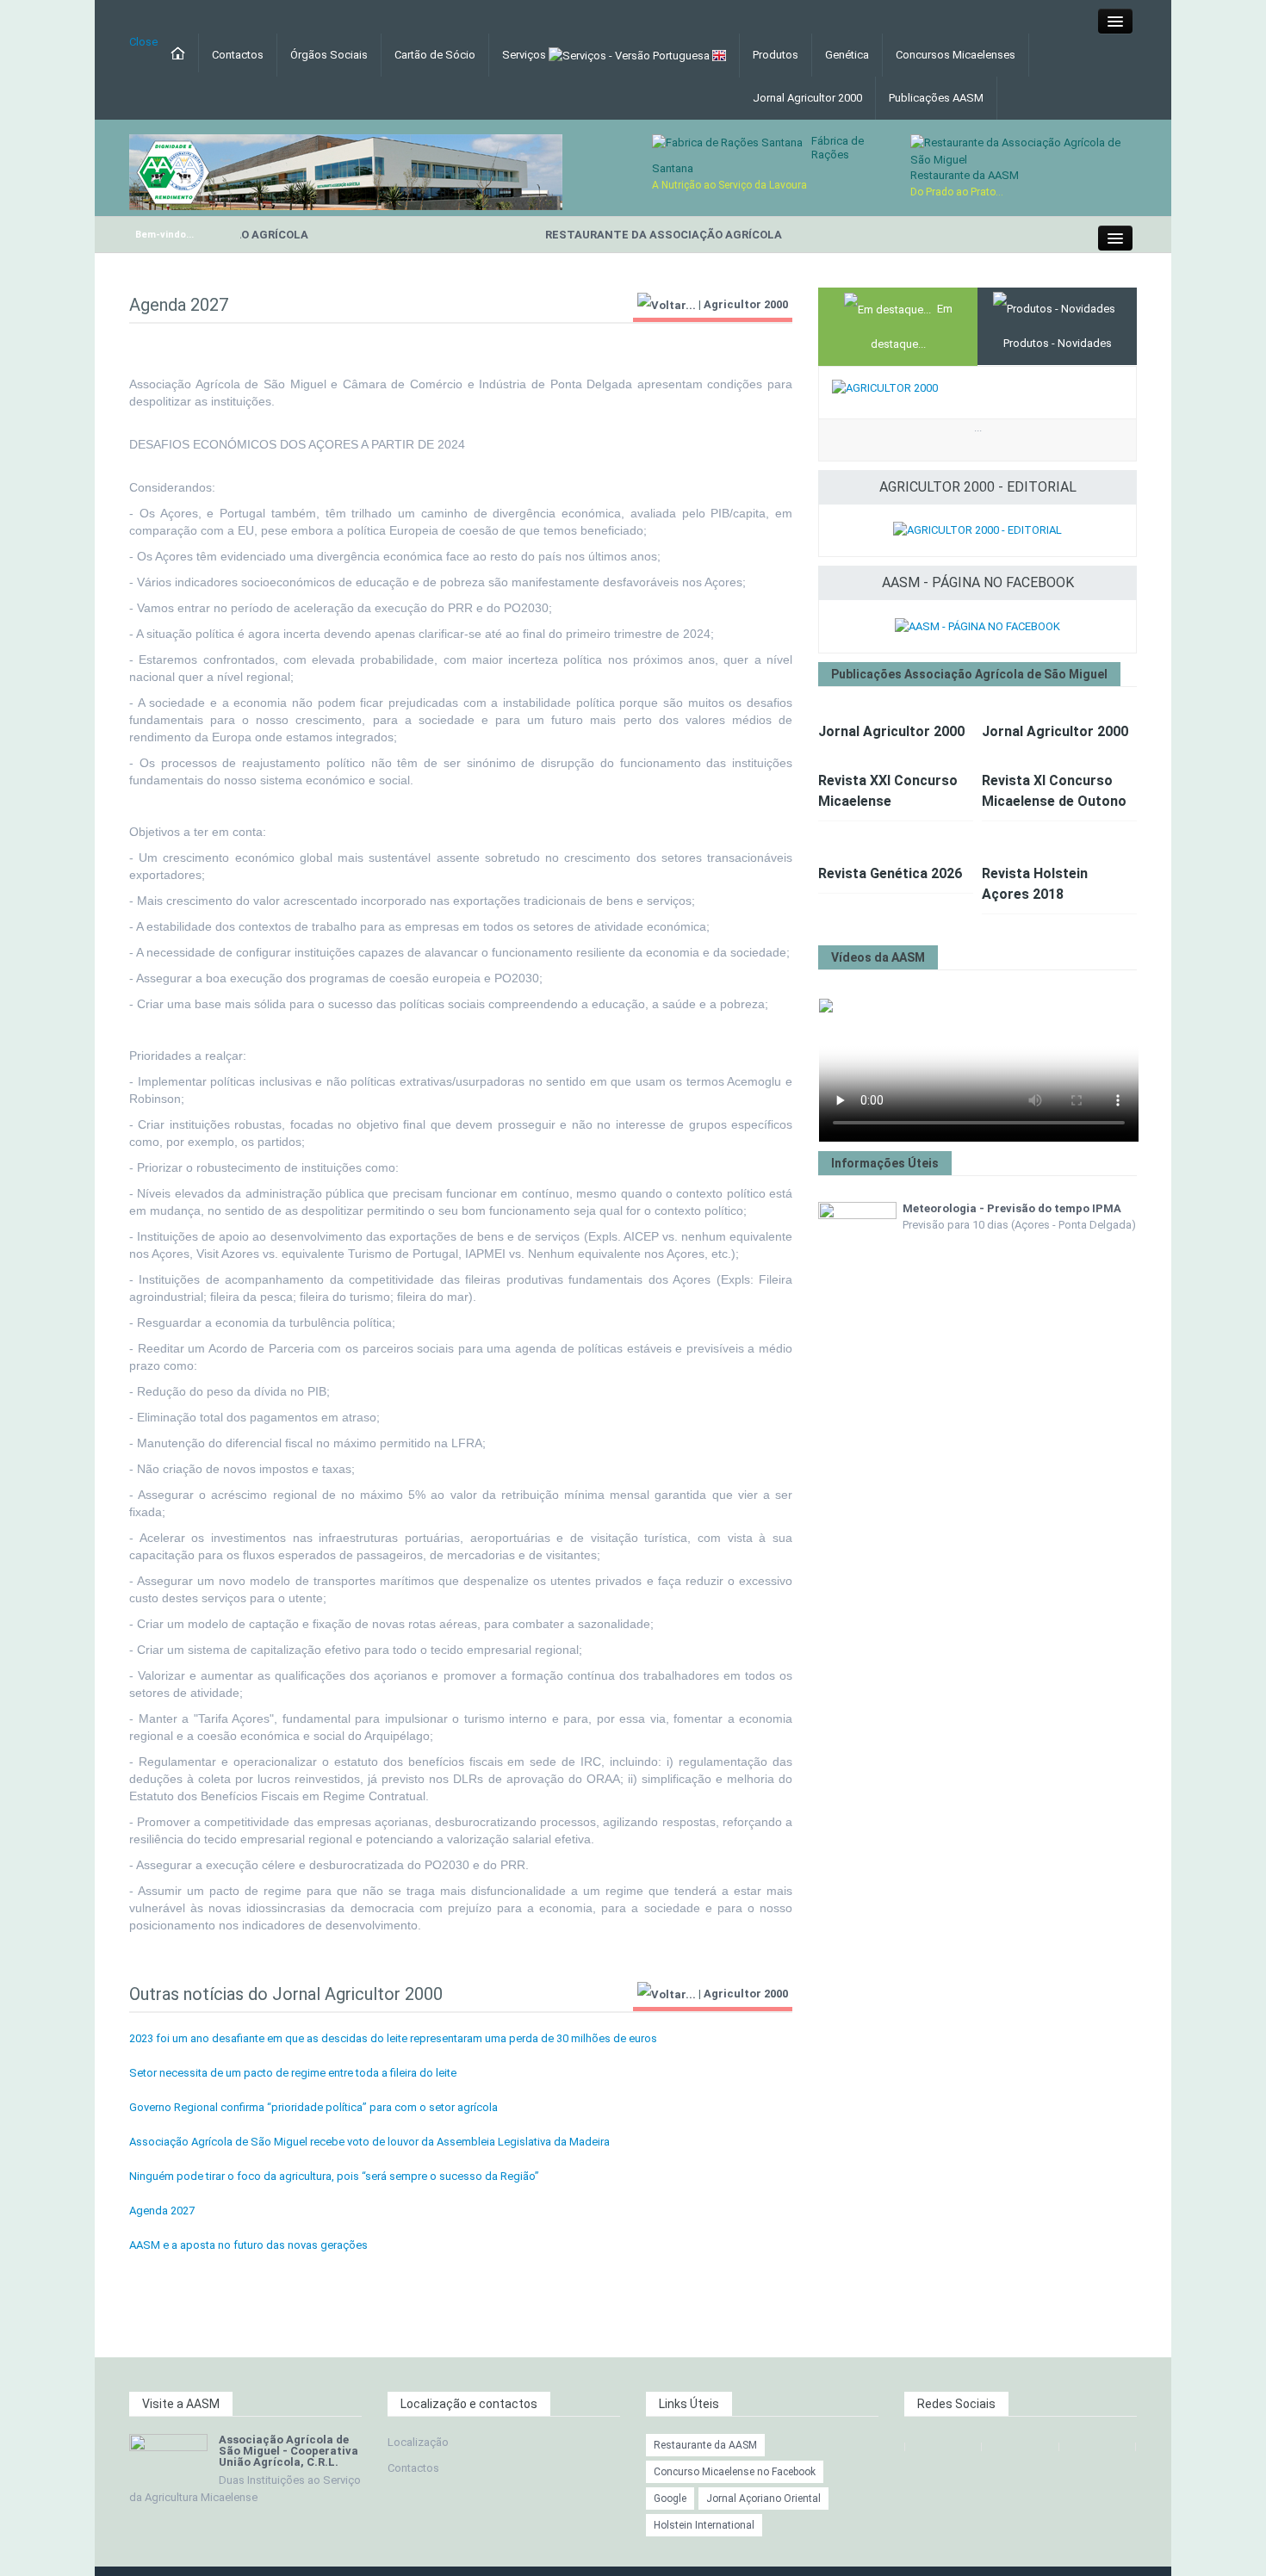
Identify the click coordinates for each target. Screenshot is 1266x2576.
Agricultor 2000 (746, 304)
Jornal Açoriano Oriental (763, 2499)
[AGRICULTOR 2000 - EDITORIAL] (977, 530)
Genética (847, 55)
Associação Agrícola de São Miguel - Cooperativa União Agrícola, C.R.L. (289, 2451)
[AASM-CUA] (346, 171)
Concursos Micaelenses (956, 55)
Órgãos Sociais (329, 55)
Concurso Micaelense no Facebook (735, 2472)
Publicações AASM (936, 98)
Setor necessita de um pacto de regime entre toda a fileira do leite (293, 2073)
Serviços (525, 55)
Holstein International (704, 2525)
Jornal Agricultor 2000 (807, 98)
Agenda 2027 (162, 2211)
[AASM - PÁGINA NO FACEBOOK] (977, 625)
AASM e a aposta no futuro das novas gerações (248, 2245)
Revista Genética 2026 (890, 873)
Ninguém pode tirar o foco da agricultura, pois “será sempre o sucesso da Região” (334, 2176)
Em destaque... (912, 326)
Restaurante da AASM (965, 175)
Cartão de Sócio (435, 55)
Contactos (238, 55)
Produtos (776, 55)
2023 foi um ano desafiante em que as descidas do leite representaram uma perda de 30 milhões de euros (393, 2038)
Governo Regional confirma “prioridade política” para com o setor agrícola (313, 2107)
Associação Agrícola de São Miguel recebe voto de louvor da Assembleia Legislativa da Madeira (369, 2142)
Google (670, 2499)
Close (143, 42)
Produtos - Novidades (1058, 343)
